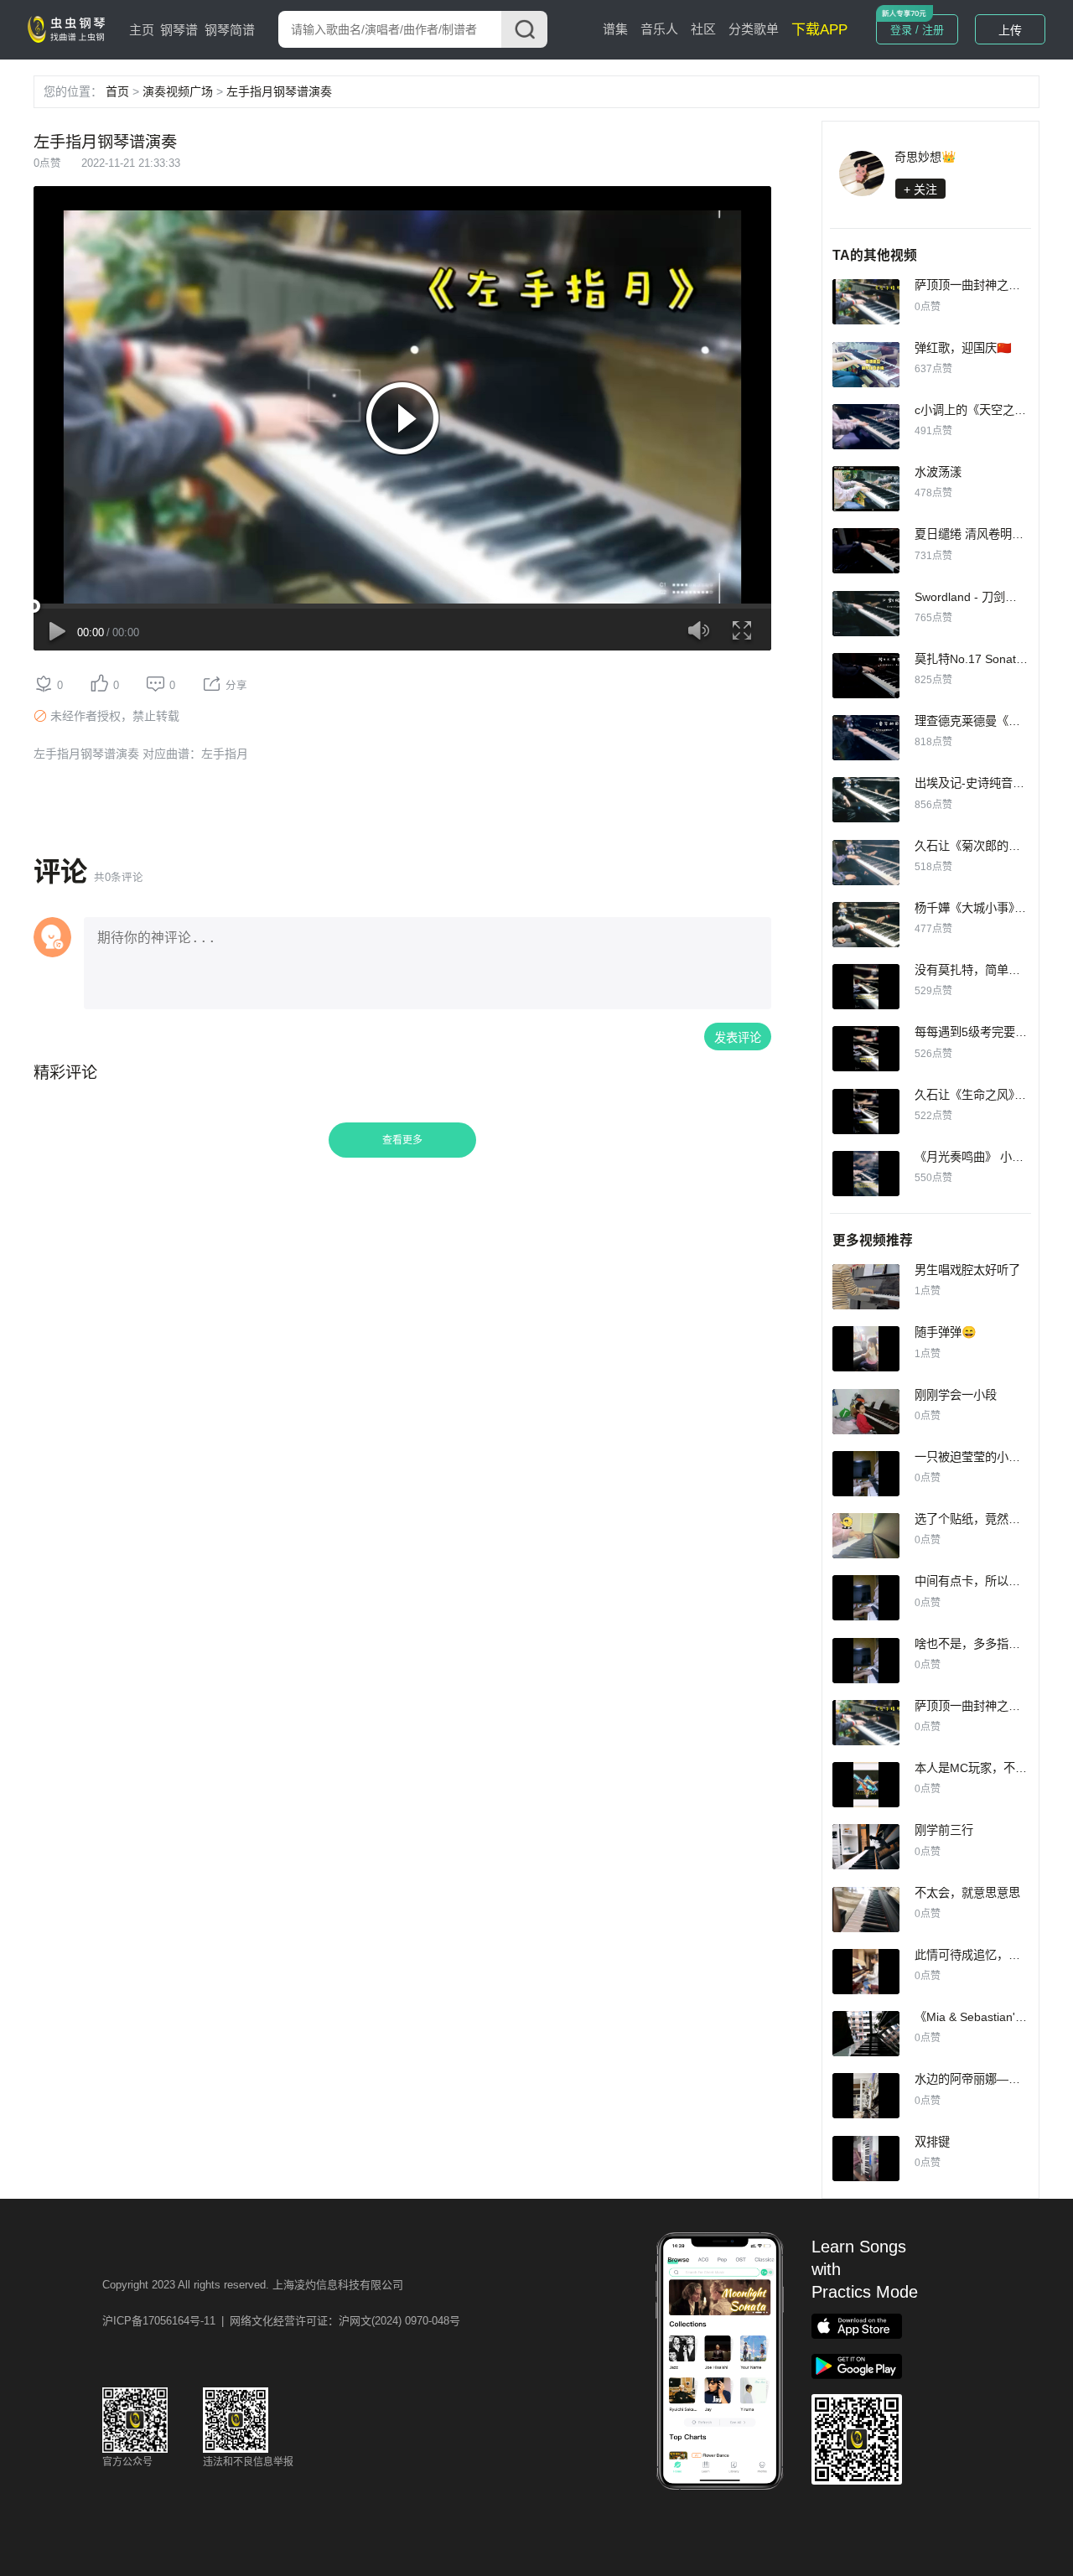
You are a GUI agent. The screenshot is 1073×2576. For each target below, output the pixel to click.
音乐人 (659, 29)
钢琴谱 (179, 30)
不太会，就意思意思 (967, 1893)
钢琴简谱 (230, 30)
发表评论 (738, 1038)
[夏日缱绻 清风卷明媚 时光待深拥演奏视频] (866, 551)
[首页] (70, 29)
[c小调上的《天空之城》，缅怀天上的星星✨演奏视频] (866, 427)
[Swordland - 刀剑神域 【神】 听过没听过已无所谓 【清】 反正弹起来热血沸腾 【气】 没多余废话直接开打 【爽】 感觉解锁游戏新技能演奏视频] (866, 614)
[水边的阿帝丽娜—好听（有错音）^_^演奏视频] (866, 2096)
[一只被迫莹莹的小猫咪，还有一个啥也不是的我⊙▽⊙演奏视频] (866, 1474)
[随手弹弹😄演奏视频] (866, 1349)
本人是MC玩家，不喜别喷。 (988, 1768)
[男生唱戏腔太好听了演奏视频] (866, 1287)
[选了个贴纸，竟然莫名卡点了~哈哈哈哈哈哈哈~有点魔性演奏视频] (866, 1536)
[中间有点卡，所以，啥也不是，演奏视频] (866, 1598)
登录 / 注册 (917, 30)
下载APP (819, 30)
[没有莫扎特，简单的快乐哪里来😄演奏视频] (866, 987)
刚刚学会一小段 (956, 1395)
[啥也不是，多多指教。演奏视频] (866, 1661)
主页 (142, 30)
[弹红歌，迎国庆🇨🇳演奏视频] (866, 365)
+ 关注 (920, 189)
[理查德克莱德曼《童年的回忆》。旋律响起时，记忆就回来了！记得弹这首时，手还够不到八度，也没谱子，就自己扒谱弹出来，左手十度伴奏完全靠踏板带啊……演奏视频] (866, 738)
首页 (117, 91)
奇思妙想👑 (925, 157)
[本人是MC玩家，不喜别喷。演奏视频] (866, 1785)
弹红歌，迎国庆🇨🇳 (963, 348)
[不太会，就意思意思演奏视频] (866, 1910)
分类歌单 (754, 29)
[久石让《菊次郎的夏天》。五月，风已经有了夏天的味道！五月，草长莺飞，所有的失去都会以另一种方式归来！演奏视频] (866, 863)
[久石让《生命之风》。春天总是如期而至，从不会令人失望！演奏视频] (866, 1112)
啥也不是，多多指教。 (973, 1644)
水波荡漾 (938, 472)
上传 (1010, 30)
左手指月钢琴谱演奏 (279, 91)
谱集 (615, 29)
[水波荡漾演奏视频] (866, 489)
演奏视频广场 (178, 91)
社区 (703, 29)
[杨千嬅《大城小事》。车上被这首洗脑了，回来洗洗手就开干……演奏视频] (866, 925)
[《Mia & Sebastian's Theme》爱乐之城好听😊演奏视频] (866, 2034)
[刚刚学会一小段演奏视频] (866, 1412)
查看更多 (402, 1140)
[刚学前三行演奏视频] (866, 1847)
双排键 (932, 2142)
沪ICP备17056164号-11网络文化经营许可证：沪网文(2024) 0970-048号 (281, 2321)
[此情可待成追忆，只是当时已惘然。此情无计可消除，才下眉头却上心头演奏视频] (866, 1972)
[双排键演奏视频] (866, 2159)
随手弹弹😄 (946, 1332)
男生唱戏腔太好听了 (967, 1270)
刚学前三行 (944, 1830)
